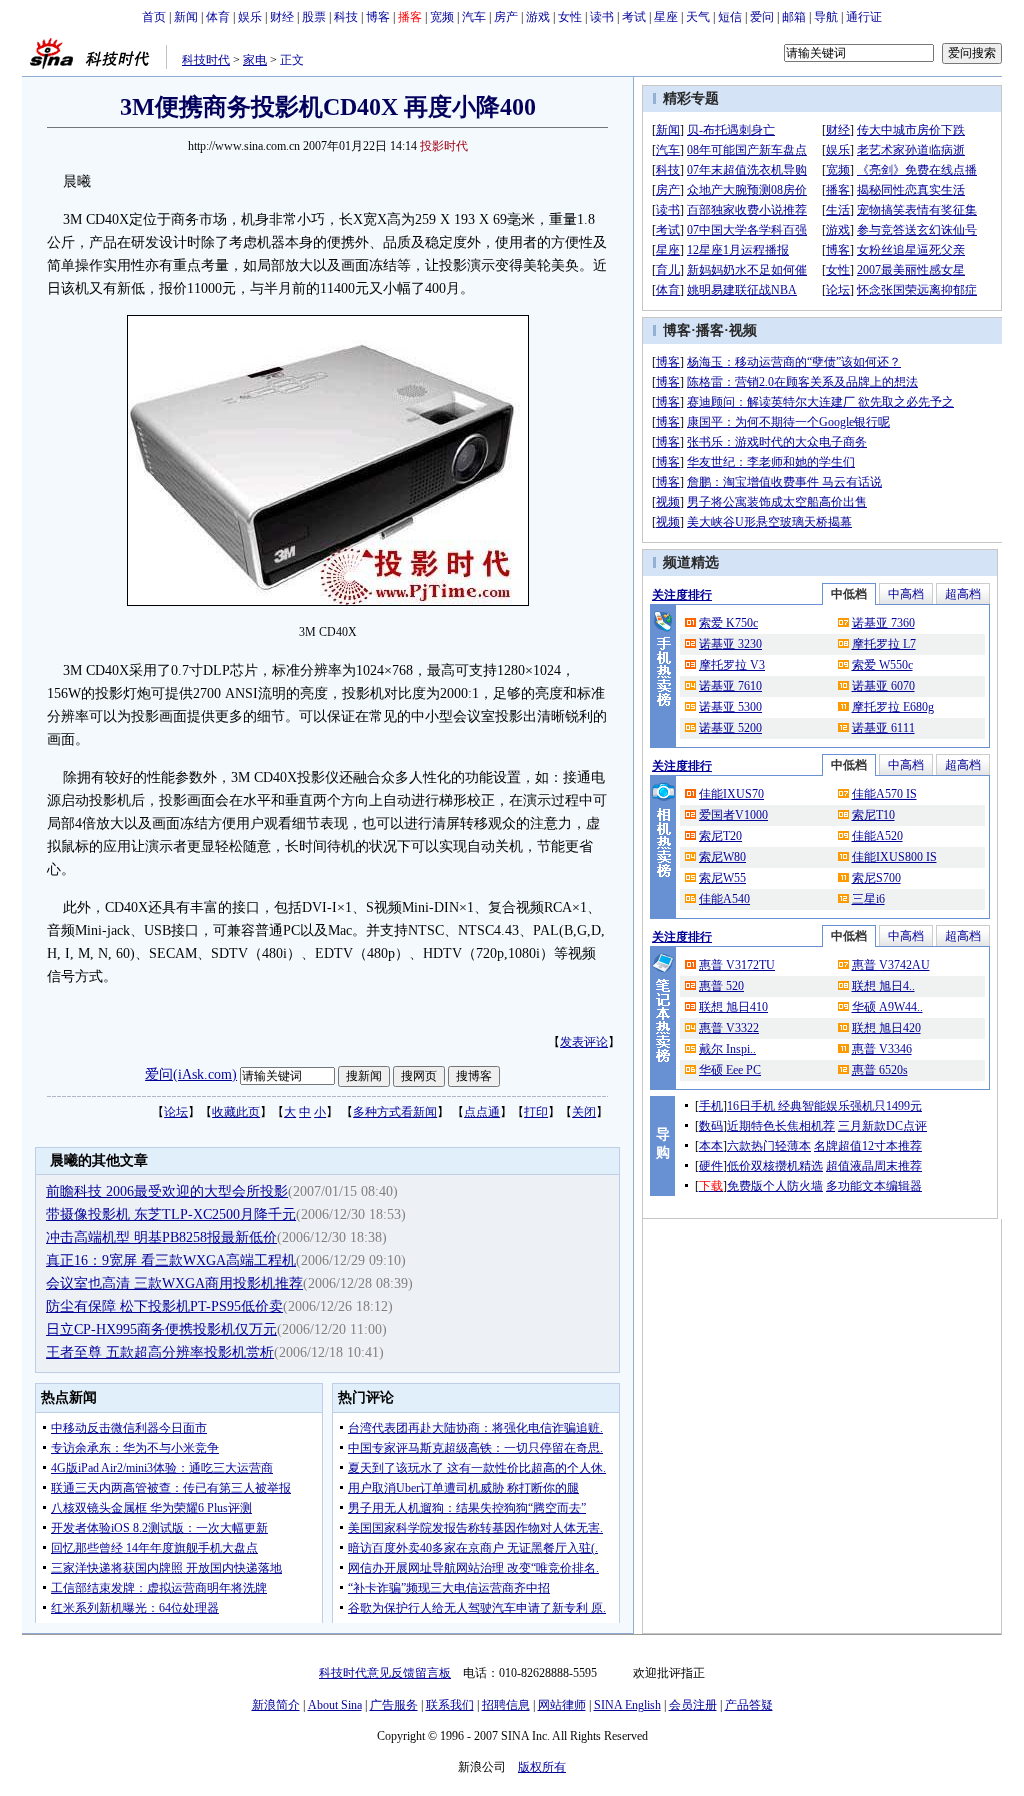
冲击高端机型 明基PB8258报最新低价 (161, 1237)
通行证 (864, 17)
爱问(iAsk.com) (191, 1074)
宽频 (442, 17)
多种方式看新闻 (395, 1112)
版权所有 (542, 1767)
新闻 (186, 17)
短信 (730, 17)
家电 (255, 60)
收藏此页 (236, 1112)
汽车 (474, 17)
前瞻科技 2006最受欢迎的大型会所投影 (167, 1191)
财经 (282, 17)
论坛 (176, 1112)
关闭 (584, 1112)
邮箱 (794, 17)
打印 (536, 1112)
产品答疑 (749, 1705)
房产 (506, 17)
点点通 (482, 1112)
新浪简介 (276, 1705)
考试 (634, 17)
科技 (346, 17)
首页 (154, 17)
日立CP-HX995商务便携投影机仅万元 (161, 1329)
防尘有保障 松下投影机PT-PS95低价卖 (164, 1306)
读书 (602, 17)
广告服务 (394, 1705)
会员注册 (693, 1705)
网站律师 (562, 1705)
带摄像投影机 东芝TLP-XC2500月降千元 (171, 1214)
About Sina (335, 1705)
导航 (826, 17)
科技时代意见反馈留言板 (385, 1673)
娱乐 (250, 17)
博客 (378, 17)
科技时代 (206, 60)
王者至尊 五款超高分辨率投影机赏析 (160, 1352)
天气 (698, 17)
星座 (666, 17)
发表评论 (584, 1042)
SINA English (627, 1705)
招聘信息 (506, 1705)
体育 (218, 17)
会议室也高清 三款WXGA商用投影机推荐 (174, 1283)
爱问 (762, 17)
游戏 (538, 17)
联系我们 (450, 1705)
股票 (314, 17)
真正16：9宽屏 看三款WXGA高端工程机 (171, 1260)
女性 (570, 17)
